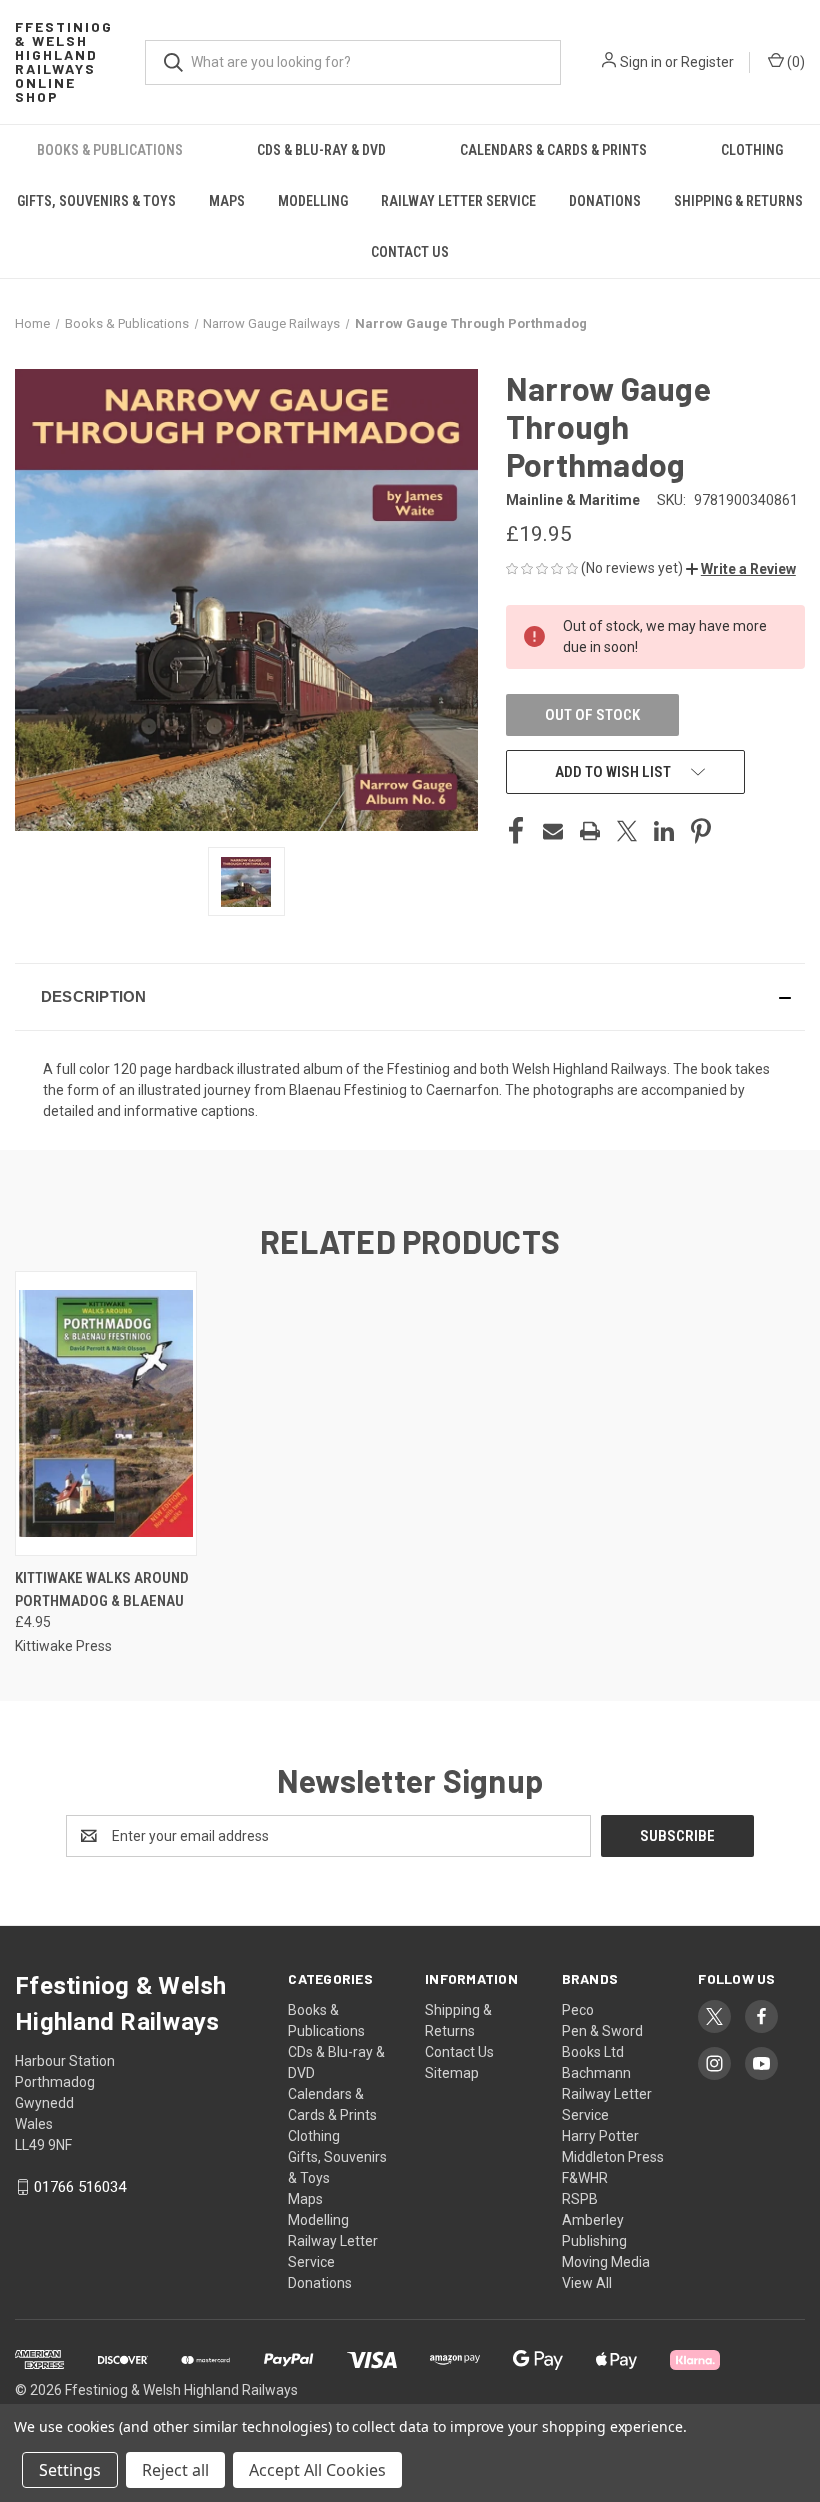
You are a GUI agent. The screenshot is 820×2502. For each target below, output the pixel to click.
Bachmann (596, 2073)
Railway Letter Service (458, 201)
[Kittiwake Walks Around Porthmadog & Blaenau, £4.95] (106, 1413)
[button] (741, 569)
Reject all (175, 2470)
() (794, 62)
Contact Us (410, 252)
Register (707, 62)
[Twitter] (627, 831)
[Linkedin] (664, 831)
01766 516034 (80, 2187)
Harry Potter (600, 2136)
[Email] (553, 831)
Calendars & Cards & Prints (553, 150)
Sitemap (452, 2073)
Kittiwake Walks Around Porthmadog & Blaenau (102, 1589)
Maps (227, 201)
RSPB (580, 2199)
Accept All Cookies (317, 2470)
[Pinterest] (701, 831)
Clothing (752, 150)
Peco (578, 2010)
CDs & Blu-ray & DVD (321, 150)
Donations (605, 201)
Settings (70, 2470)
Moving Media (606, 2262)
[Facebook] (516, 831)
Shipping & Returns (738, 201)
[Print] (590, 831)
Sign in (641, 62)
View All (587, 2283)
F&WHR (585, 2178)
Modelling (313, 201)
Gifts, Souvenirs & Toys (96, 201)
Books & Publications (110, 150)
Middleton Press (613, 2157)
